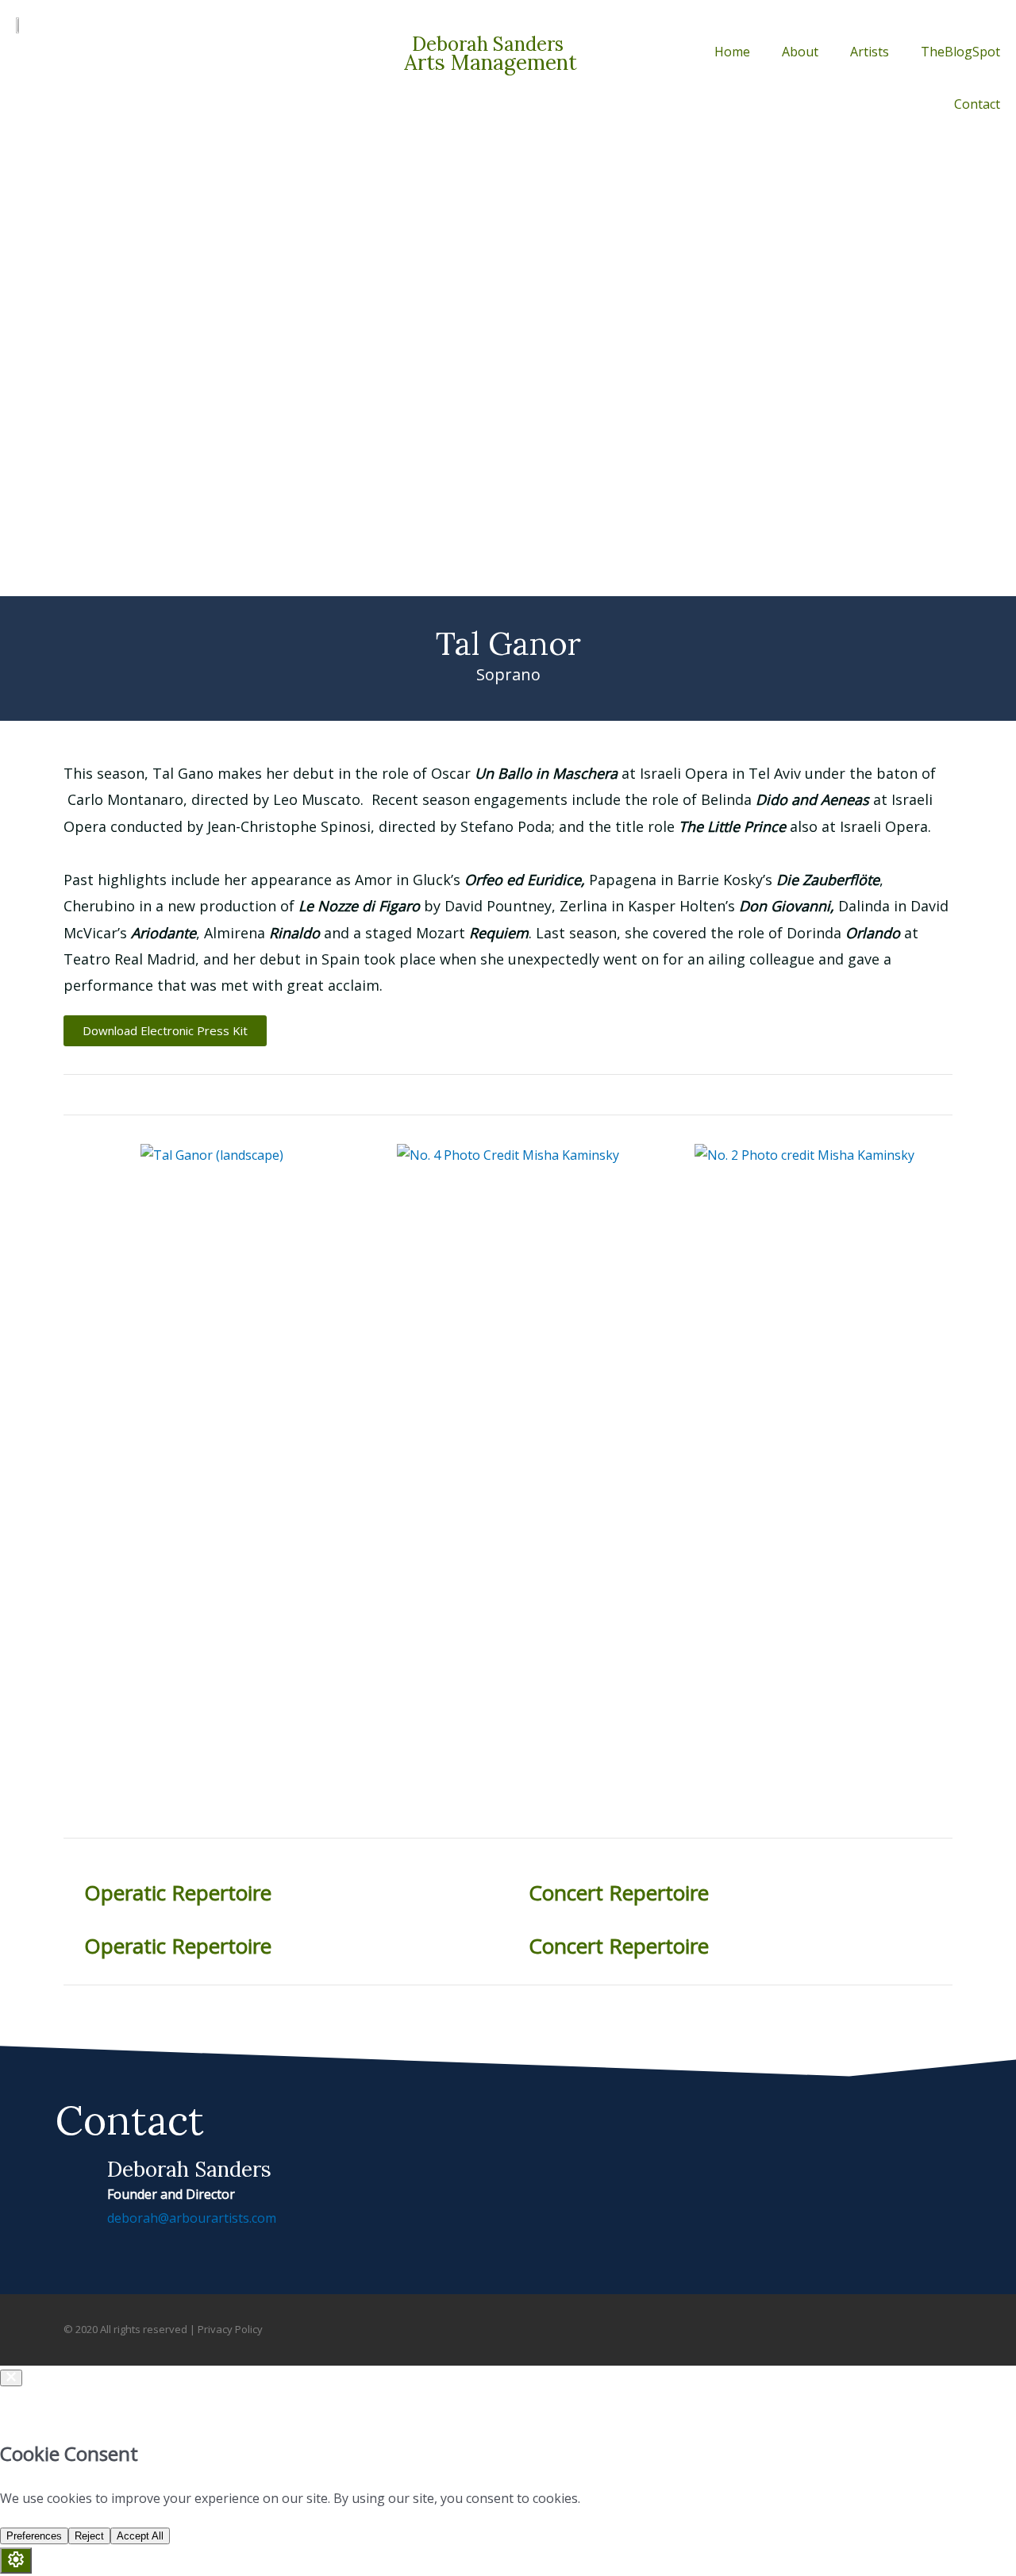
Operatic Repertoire (178, 1893)
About (800, 52)
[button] (79, 1155)
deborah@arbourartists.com (192, 2218)
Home (732, 52)
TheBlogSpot (960, 52)
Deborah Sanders (189, 2169)
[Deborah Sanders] (75, 2176)
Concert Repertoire (619, 1893)
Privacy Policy (230, 2329)
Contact (977, 104)
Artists (870, 52)
